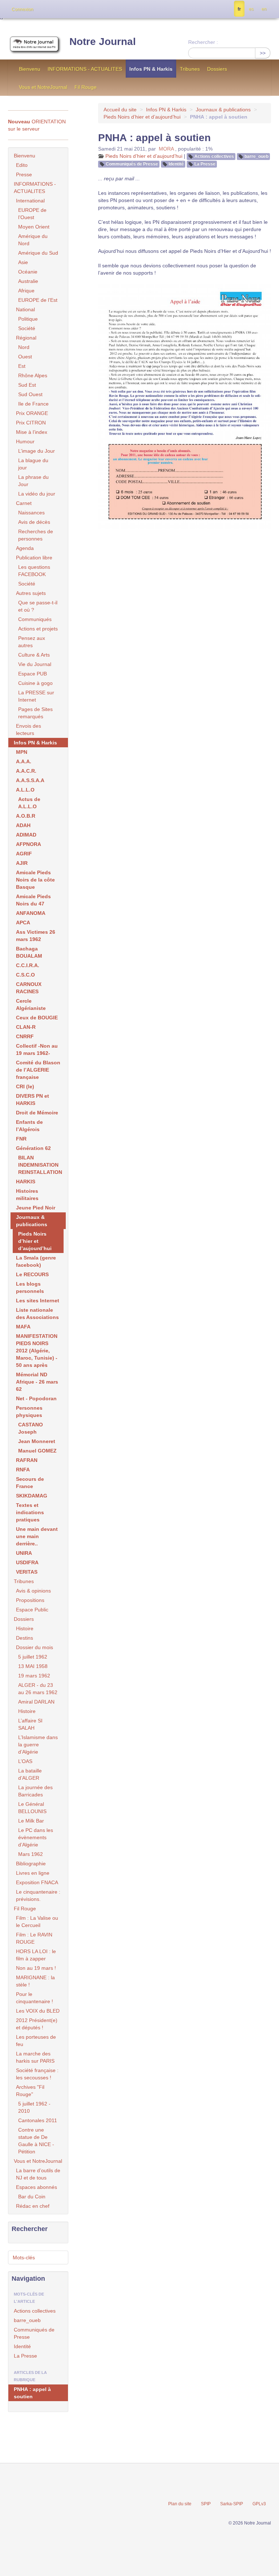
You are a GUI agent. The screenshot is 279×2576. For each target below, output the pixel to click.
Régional (26, 338)
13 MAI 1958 (33, 1666)
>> (263, 53)
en (264, 9)
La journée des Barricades (35, 1791)
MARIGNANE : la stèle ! (35, 1981)
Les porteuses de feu (36, 2041)
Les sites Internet (38, 1301)
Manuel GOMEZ (37, 1451)
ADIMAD (26, 835)
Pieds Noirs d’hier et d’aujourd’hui (142, 117)
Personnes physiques (29, 1412)
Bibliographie (31, 1864)
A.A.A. (24, 761)
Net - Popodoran (36, 1398)
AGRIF (24, 854)
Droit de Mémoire (37, 1113)
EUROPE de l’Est (38, 300)
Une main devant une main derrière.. (37, 1536)
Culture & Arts (34, 655)
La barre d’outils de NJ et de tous (38, 2174)
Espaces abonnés (37, 2187)
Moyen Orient (34, 227)
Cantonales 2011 (38, 2120)
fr (239, 9)
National (25, 309)
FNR (21, 1139)
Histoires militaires (27, 1195)
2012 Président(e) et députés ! (37, 2024)
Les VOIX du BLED (38, 2011)
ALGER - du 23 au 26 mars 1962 (38, 1689)
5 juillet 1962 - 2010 (34, 2107)
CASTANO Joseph (31, 1428)
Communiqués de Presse (132, 164)
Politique (28, 319)
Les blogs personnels (30, 1287)
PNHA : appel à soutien (32, 2393)
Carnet (24, 503)
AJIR (22, 863)
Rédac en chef (33, 2206)
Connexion (23, 9)
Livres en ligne (33, 1873)
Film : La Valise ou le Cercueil (37, 1922)
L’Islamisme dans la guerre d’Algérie (38, 1745)
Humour (25, 441)
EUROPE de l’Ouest (32, 214)
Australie (28, 281)
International (30, 201)
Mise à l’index (32, 432)
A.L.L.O (25, 790)
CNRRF (25, 1036)
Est (22, 366)
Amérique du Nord (33, 240)
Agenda (25, 548)
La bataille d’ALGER (30, 1774)
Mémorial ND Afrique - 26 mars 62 (37, 1382)
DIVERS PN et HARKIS (33, 1100)
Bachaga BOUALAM (29, 952)
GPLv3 (259, 2504)
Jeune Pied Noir (36, 1208)
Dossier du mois (35, 1647)
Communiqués (35, 619)
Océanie (28, 272)
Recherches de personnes (36, 535)
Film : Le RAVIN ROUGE (34, 1938)
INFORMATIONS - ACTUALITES (85, 69)
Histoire (25, 1628)
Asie (23, 262)
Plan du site (180, 2504)
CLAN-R (26, 1027)
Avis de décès (34, 522)
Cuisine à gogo (35, 683)
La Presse (205, 164)
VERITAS (27, 1572)
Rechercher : (203, 42)
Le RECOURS (32, 1274)
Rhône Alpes (33, 375)
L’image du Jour (37, 451)
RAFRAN (27, 1460)
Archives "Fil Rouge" (30, 2091)
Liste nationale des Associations (37, 1314)
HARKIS (26, 1182)
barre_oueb (256, 156)
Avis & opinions (33, 1591)
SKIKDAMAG (32, 1496)
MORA (166, 149)
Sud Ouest (30, 394)
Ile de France (33, 404)
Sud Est (27, 385)
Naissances (31, 513)
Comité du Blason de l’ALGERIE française (38, 1070)
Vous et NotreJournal (43, 87)
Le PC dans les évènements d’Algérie (36, 1837)
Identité (176, 164)
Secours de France (30, 1483)
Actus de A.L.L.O (29, 803)
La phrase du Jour (33, 481)
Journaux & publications (223, 110)
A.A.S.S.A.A (30, 780)
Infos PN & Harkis (151, 69)
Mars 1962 (31, 1854)
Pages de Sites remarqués (35, 713)
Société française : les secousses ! (37, 2074)
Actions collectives (214, 156)
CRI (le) (25, 1086)
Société (27, 328)
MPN (22, 752)
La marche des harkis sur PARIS (35, 2057)
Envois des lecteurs (29, 730)
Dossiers (217, 69)
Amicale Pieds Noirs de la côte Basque (35, 880)
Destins (25, 1638)
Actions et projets (38, 629)
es (251, 9)
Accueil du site (120, 110)
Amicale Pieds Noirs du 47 (33, 900)
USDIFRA (27, 1562)
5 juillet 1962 (33, 1657)
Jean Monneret (37, 1441)
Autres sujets (31, 593)
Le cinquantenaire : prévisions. (38, 1895)
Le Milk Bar (31, 1821)
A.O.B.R (26, 816)
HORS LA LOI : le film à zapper (36, 1955)
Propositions (30, 1600)
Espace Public (32, 1610)
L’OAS (25, 1761)
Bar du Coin (32, 2197)
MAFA (23, 1327)
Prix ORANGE (32, 413)
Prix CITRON (31, 423)
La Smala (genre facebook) (36, 1261)
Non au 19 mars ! (36, 1968)
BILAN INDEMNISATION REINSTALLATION (40, 1165)
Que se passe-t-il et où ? (38, 606)
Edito (22, 165)
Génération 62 (33, 1148)
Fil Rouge (86, 87)
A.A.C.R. (26, 771)
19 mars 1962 (34, 1676)
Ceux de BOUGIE (37, 1018)
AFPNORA (29, 844)
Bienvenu (30, 69)
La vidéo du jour (37, 494)
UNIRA (24, 1553)
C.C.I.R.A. (28, 965)
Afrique (26, 291)
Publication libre (34, 558)
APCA (23, 923)
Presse (24, 174)
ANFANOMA (31, 913)
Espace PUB (33, 674)
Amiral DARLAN (36, 1702)
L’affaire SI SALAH (30, 1724)
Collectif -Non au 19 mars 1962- (37, 1049)
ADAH (23, 825)
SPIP (206, 2504)
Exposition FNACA (37, 1882)
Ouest (25, 357)
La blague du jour (33, 464)
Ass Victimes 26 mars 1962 (36, 936)
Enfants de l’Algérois (29, 1126)
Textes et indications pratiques (30, 1512)
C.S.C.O (25, 975)
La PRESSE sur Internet (36, 696)
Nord (24, 347)
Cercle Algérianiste (31, 1004)
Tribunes (190, 69)
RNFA (23, 1470)
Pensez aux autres (32, 642)
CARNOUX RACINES (29, 988)
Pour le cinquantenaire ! (35, 1998)
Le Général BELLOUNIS (32, 1808)
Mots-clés (24, 2257)
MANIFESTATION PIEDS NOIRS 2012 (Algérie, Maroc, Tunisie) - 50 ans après (37, 1351)
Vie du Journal (35, 664)
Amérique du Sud (38, 253)
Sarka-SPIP (232, 2504)
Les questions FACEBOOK (34, 571)
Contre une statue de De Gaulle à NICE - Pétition (36, 2141)
